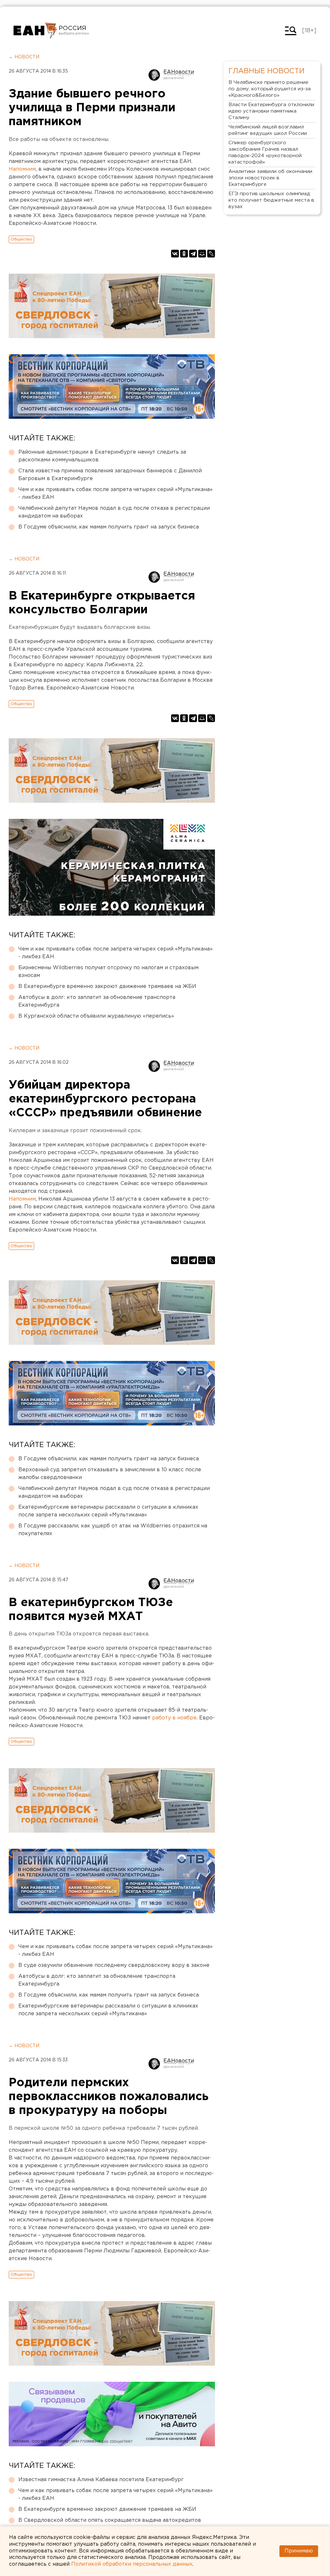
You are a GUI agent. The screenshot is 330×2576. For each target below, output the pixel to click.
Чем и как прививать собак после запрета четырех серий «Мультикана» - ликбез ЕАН (116, 493)
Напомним (22, 169)
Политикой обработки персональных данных (132, 2564)
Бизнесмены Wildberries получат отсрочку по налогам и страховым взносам (108, 972)
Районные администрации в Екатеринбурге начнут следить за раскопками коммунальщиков (102, 456)
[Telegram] (193, 254)
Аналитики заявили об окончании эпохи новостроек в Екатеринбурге (270, 178)
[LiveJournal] (211, 254)
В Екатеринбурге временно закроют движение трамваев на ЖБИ (107, 986)
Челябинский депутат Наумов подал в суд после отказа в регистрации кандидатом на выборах (114, 512)
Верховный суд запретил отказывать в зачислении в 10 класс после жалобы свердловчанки (110, 1474)
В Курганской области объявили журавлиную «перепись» (96, 1016)
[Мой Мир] (202, 254)
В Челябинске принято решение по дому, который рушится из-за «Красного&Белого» (270, 89)
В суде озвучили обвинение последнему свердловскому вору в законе (114, 1965)
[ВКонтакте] (175, 254)
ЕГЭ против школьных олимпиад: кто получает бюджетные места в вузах (271, 200)
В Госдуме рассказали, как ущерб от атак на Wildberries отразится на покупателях (113, 1530)
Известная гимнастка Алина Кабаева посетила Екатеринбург (101, 2480)
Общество (21, 239)
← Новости (24, 57)
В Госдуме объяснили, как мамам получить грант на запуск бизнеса (109, 527)
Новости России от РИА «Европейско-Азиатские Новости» (35, 31)
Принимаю (299, 2551)
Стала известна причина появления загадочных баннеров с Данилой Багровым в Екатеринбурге (110, 475)
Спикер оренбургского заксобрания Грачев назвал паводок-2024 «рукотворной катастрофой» (265, 152)
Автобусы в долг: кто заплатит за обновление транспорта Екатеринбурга (97, 1001)
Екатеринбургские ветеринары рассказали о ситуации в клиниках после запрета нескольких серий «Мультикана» (108, 1511)
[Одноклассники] (184, 254)
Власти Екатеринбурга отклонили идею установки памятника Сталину (271, 111)
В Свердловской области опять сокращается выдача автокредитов (110, 2520)
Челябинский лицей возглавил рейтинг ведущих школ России (268, 130)
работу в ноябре (174, 1718)
